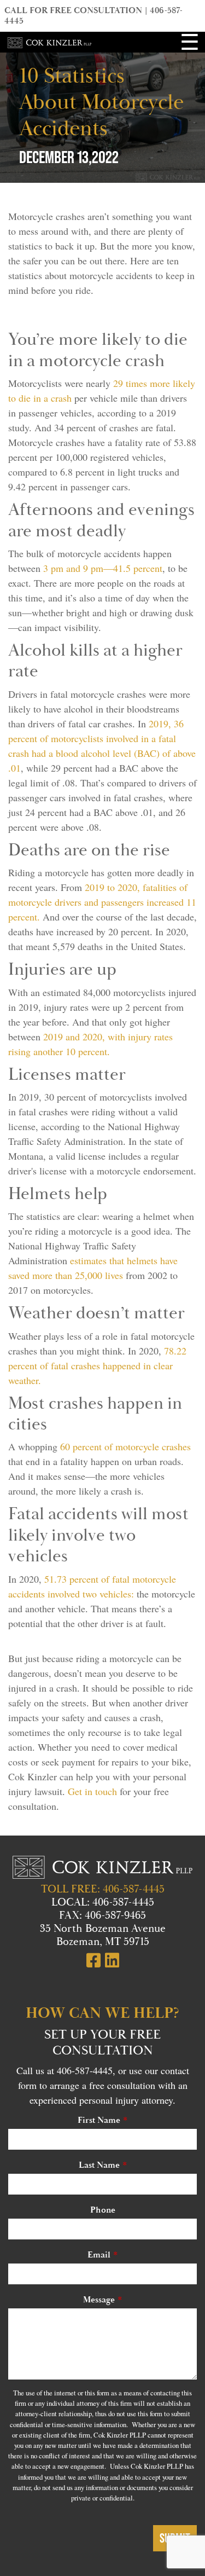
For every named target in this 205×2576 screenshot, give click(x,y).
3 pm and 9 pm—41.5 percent (103, 568)
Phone (103, 2210)
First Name (99, 2120)
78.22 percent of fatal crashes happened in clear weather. (97, 1365)
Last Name (99, 2165)
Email (99, 2255)
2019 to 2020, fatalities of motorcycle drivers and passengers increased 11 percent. (102, 902)
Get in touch (92, 1791)
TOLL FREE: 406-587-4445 (103, 1889)
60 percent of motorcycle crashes (125, 1446)
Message (99, 2300)
